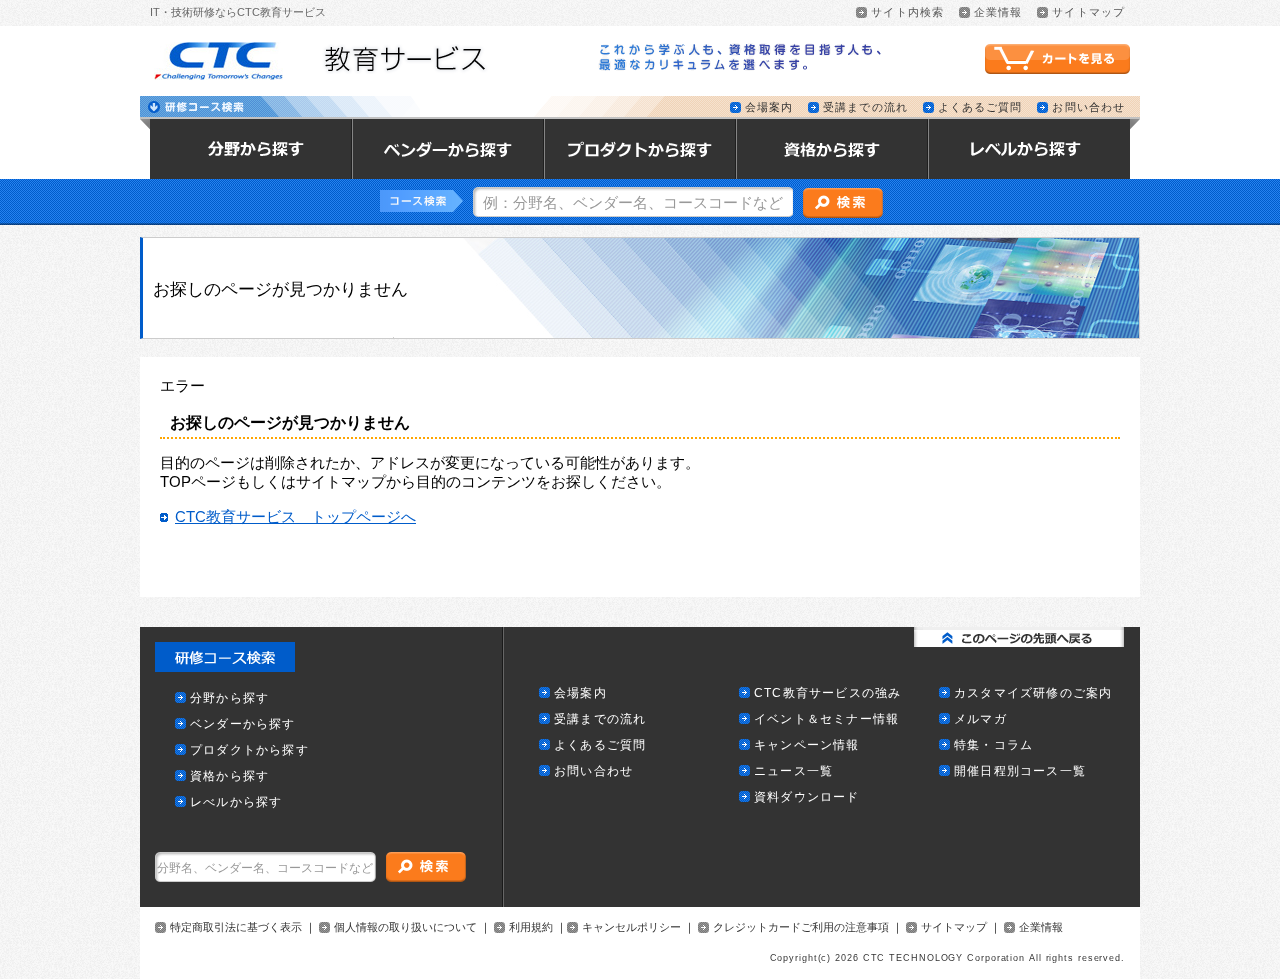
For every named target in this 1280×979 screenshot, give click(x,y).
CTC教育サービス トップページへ (295, 517)
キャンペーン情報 (807, 745)
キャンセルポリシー (631, 927)
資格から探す (229, 776)
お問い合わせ (1088, 107)
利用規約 (531, 927)
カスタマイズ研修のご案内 (1033, 693)
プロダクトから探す (249, 750)
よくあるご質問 (980, 107)
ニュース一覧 (793, 771)
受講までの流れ (865, 107)
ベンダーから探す (243, 724)
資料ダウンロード (807, 797)
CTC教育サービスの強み (827, 693)
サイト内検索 (907, 12)
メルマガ (980, 719)
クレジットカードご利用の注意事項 (801, 927)
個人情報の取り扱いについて (405, 927)
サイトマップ (1088, 12)
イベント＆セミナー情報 (826, 719)
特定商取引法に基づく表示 (236, 927)
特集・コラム (993, 745)
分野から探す (229, 698)
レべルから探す (236, 802)
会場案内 (769, 107)
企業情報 (998, 12)
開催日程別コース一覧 (1020, 771)
